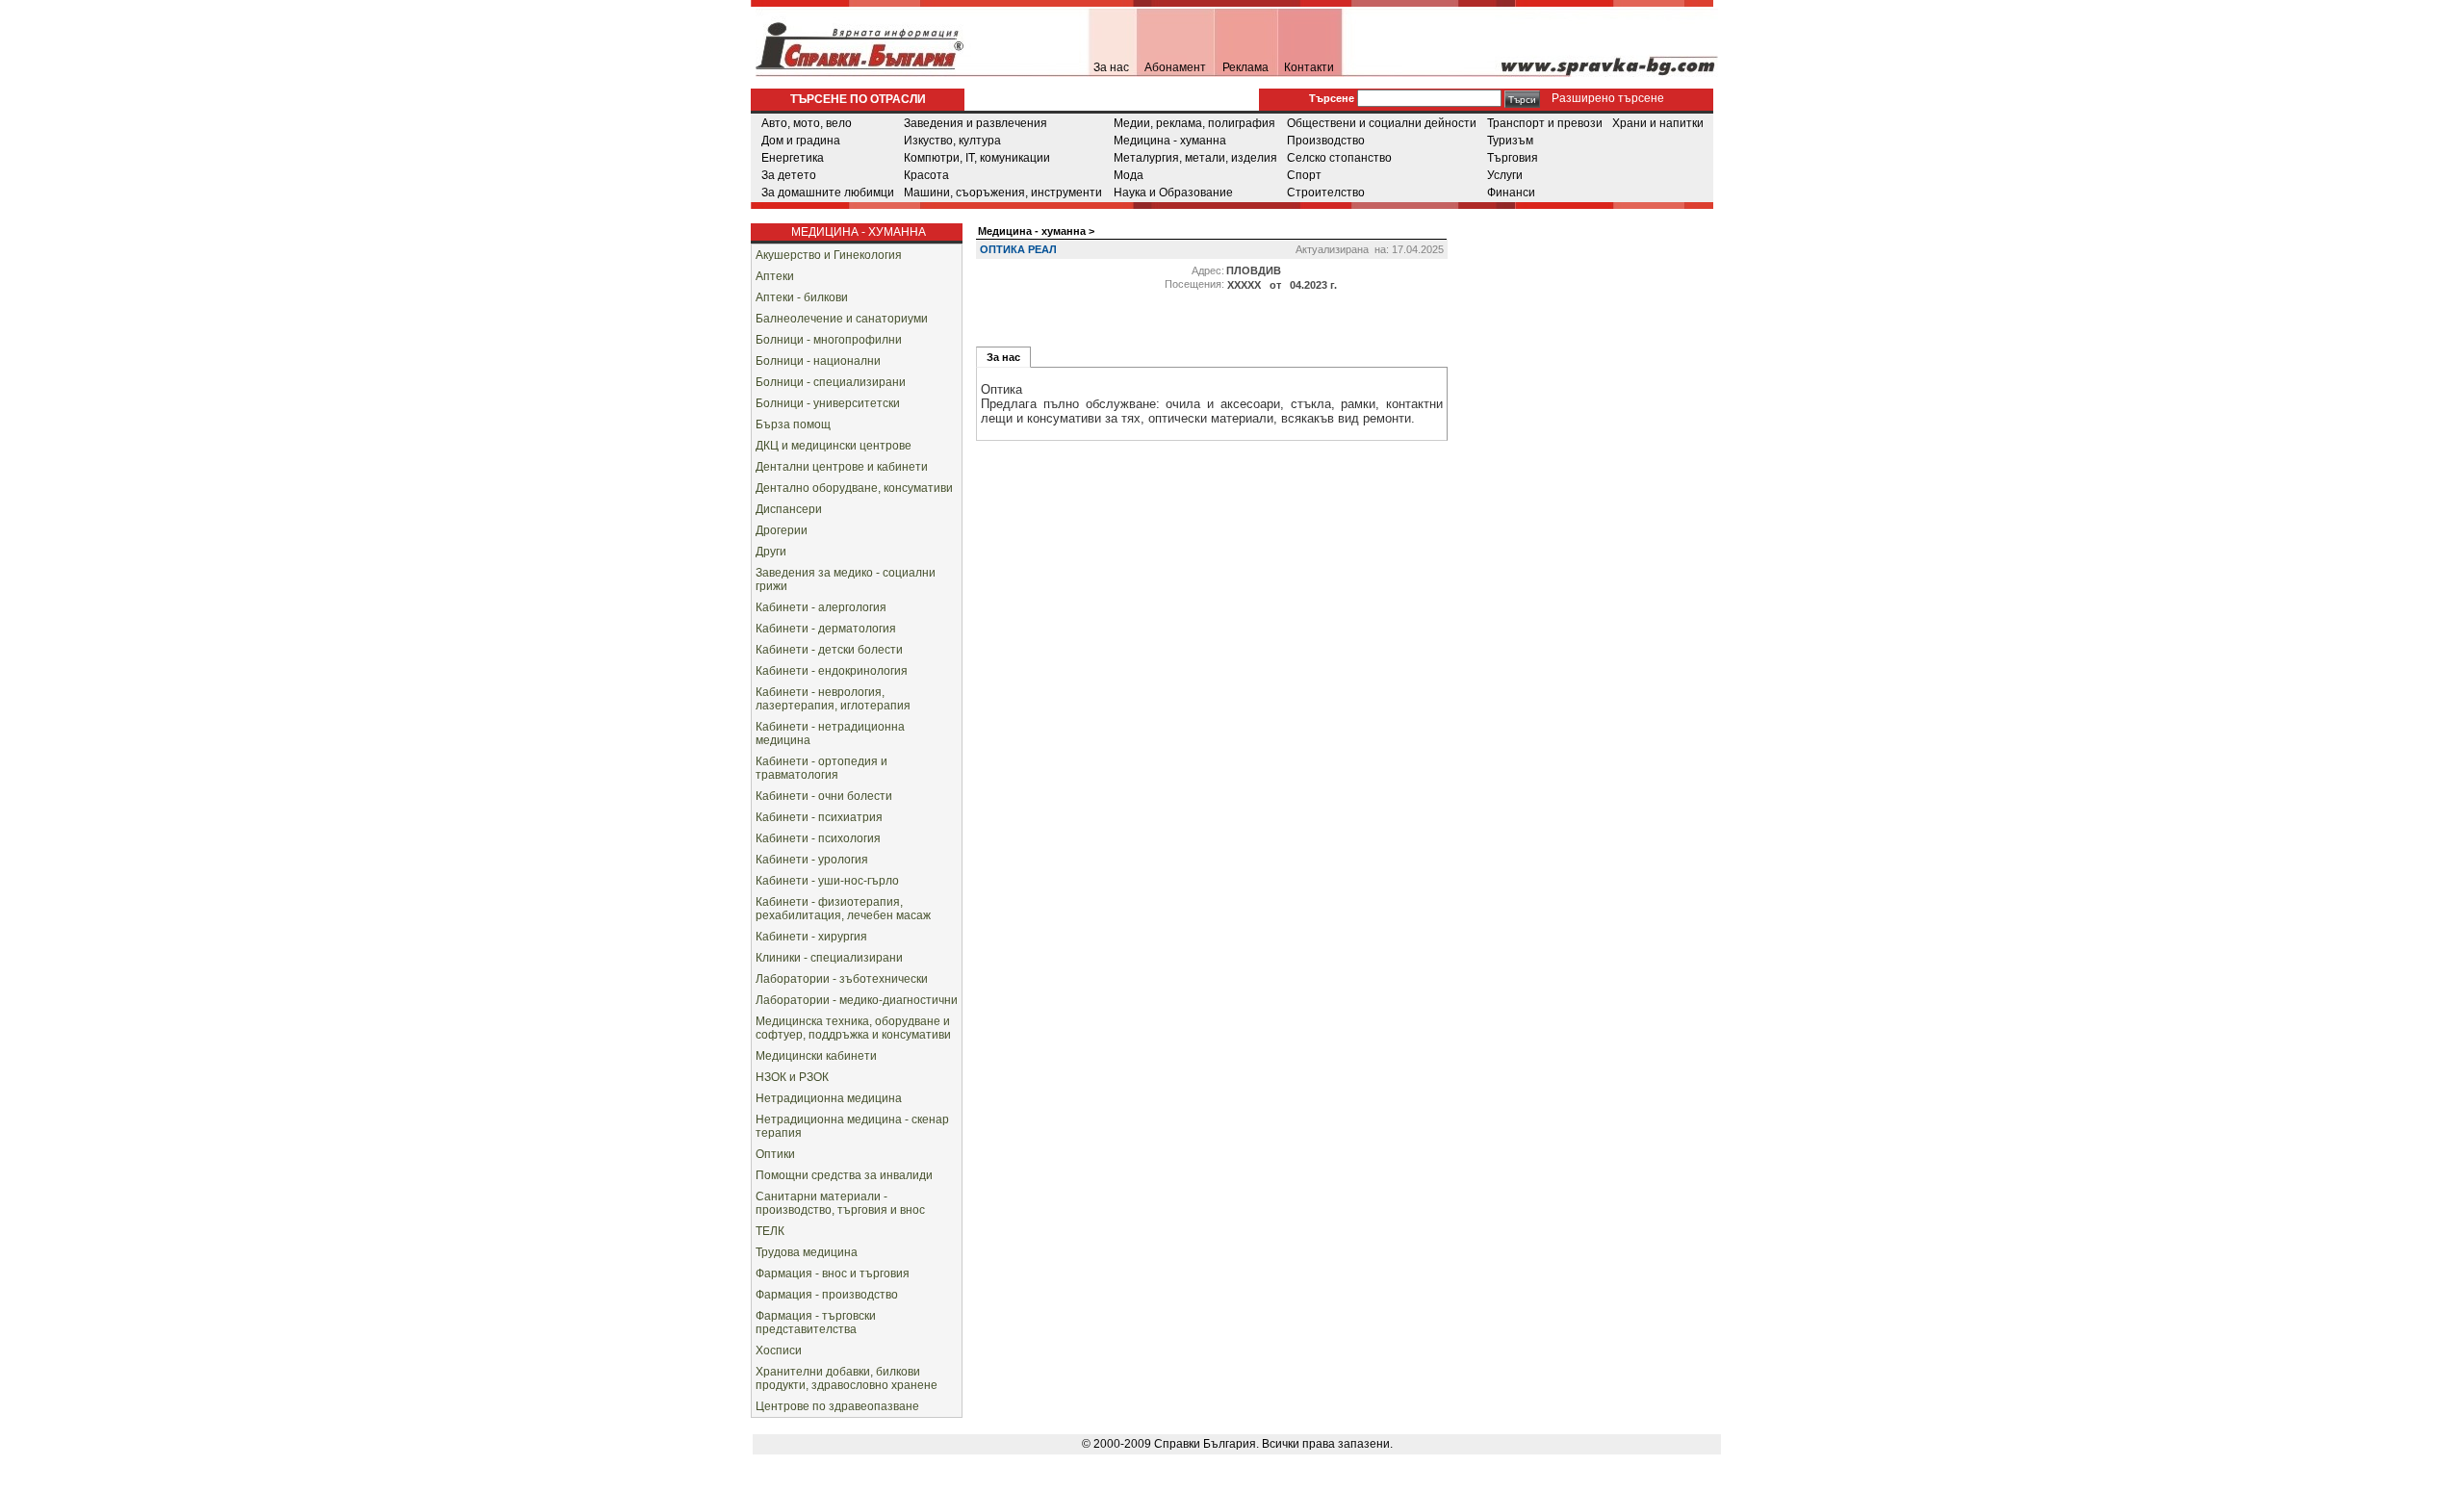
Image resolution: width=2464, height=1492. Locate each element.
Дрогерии (782, 530)
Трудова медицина (807, 1252)
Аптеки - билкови (802, 297)
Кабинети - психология (818, 838)
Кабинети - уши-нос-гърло (827, 881)
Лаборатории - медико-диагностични (857, 1000)
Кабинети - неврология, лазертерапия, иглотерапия (833, 699)
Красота (926, 175)
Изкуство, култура (952, 141)
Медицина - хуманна (1170, 141)
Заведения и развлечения (975, 123)
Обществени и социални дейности (1382, 123)
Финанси (1511, 193)
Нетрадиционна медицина (829, 1098)
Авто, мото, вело (807, 123)
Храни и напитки (1658, 123)
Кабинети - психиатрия (819, 817)
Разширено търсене (1606, 98)
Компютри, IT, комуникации (977, 158)
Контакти (1309, 67)
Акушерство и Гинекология (829, 255)
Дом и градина (801, 141)
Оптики (775, 1154)
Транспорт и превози (1545, 123)
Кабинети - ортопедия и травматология (821, 768)
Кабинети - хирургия (811, 937)
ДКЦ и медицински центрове (834, 446)
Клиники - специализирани (829, 958)
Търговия (1513, 158)
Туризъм (1510, 141)
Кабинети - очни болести (824, 796)
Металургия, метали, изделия (1195, 158)
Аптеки (775, 276)
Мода (1129, 175)
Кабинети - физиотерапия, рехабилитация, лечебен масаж (843, 909)
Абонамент (1175, 67)
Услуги (1505, 175)
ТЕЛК (770, 1231)
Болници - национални (818, 361)
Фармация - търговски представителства (816, 1323)
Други (771, 552)
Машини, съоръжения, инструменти (1003, 193)
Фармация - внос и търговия (833, 1273)
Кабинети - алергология (821, 607)
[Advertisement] (1617, 331)
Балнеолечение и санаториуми (842, 319)
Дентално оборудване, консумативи (854, 488)
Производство (1326, 141)
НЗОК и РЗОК (792, 1077)
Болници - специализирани (831, 382)
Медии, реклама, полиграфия (1194, 123)
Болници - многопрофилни (829, 340)
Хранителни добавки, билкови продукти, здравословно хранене (847, 1378)
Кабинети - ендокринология (832, 671)
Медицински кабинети (816, 1056)
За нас (1111, 67)
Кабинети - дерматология (826, 629)
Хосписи (779, 1351)
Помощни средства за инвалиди (844, 1175)
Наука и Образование (1173, 193)
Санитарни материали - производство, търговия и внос (840, 1203)
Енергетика (793, 158)
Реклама (1245, 67)
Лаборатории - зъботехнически (842, 979)
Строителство (1326, 193)
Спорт (1304, 175)
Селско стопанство (1339, 158)
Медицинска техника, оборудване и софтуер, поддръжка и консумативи (853, 1028)
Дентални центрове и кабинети (842, 467)
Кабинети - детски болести (829, 650)
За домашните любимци (828, 193)
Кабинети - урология (812, 860)
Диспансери (789, 509)
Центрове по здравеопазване (837, 1406)
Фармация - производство (827, 1295)
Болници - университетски (828, 403)
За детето (789, 175)
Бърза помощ (793, 424)
